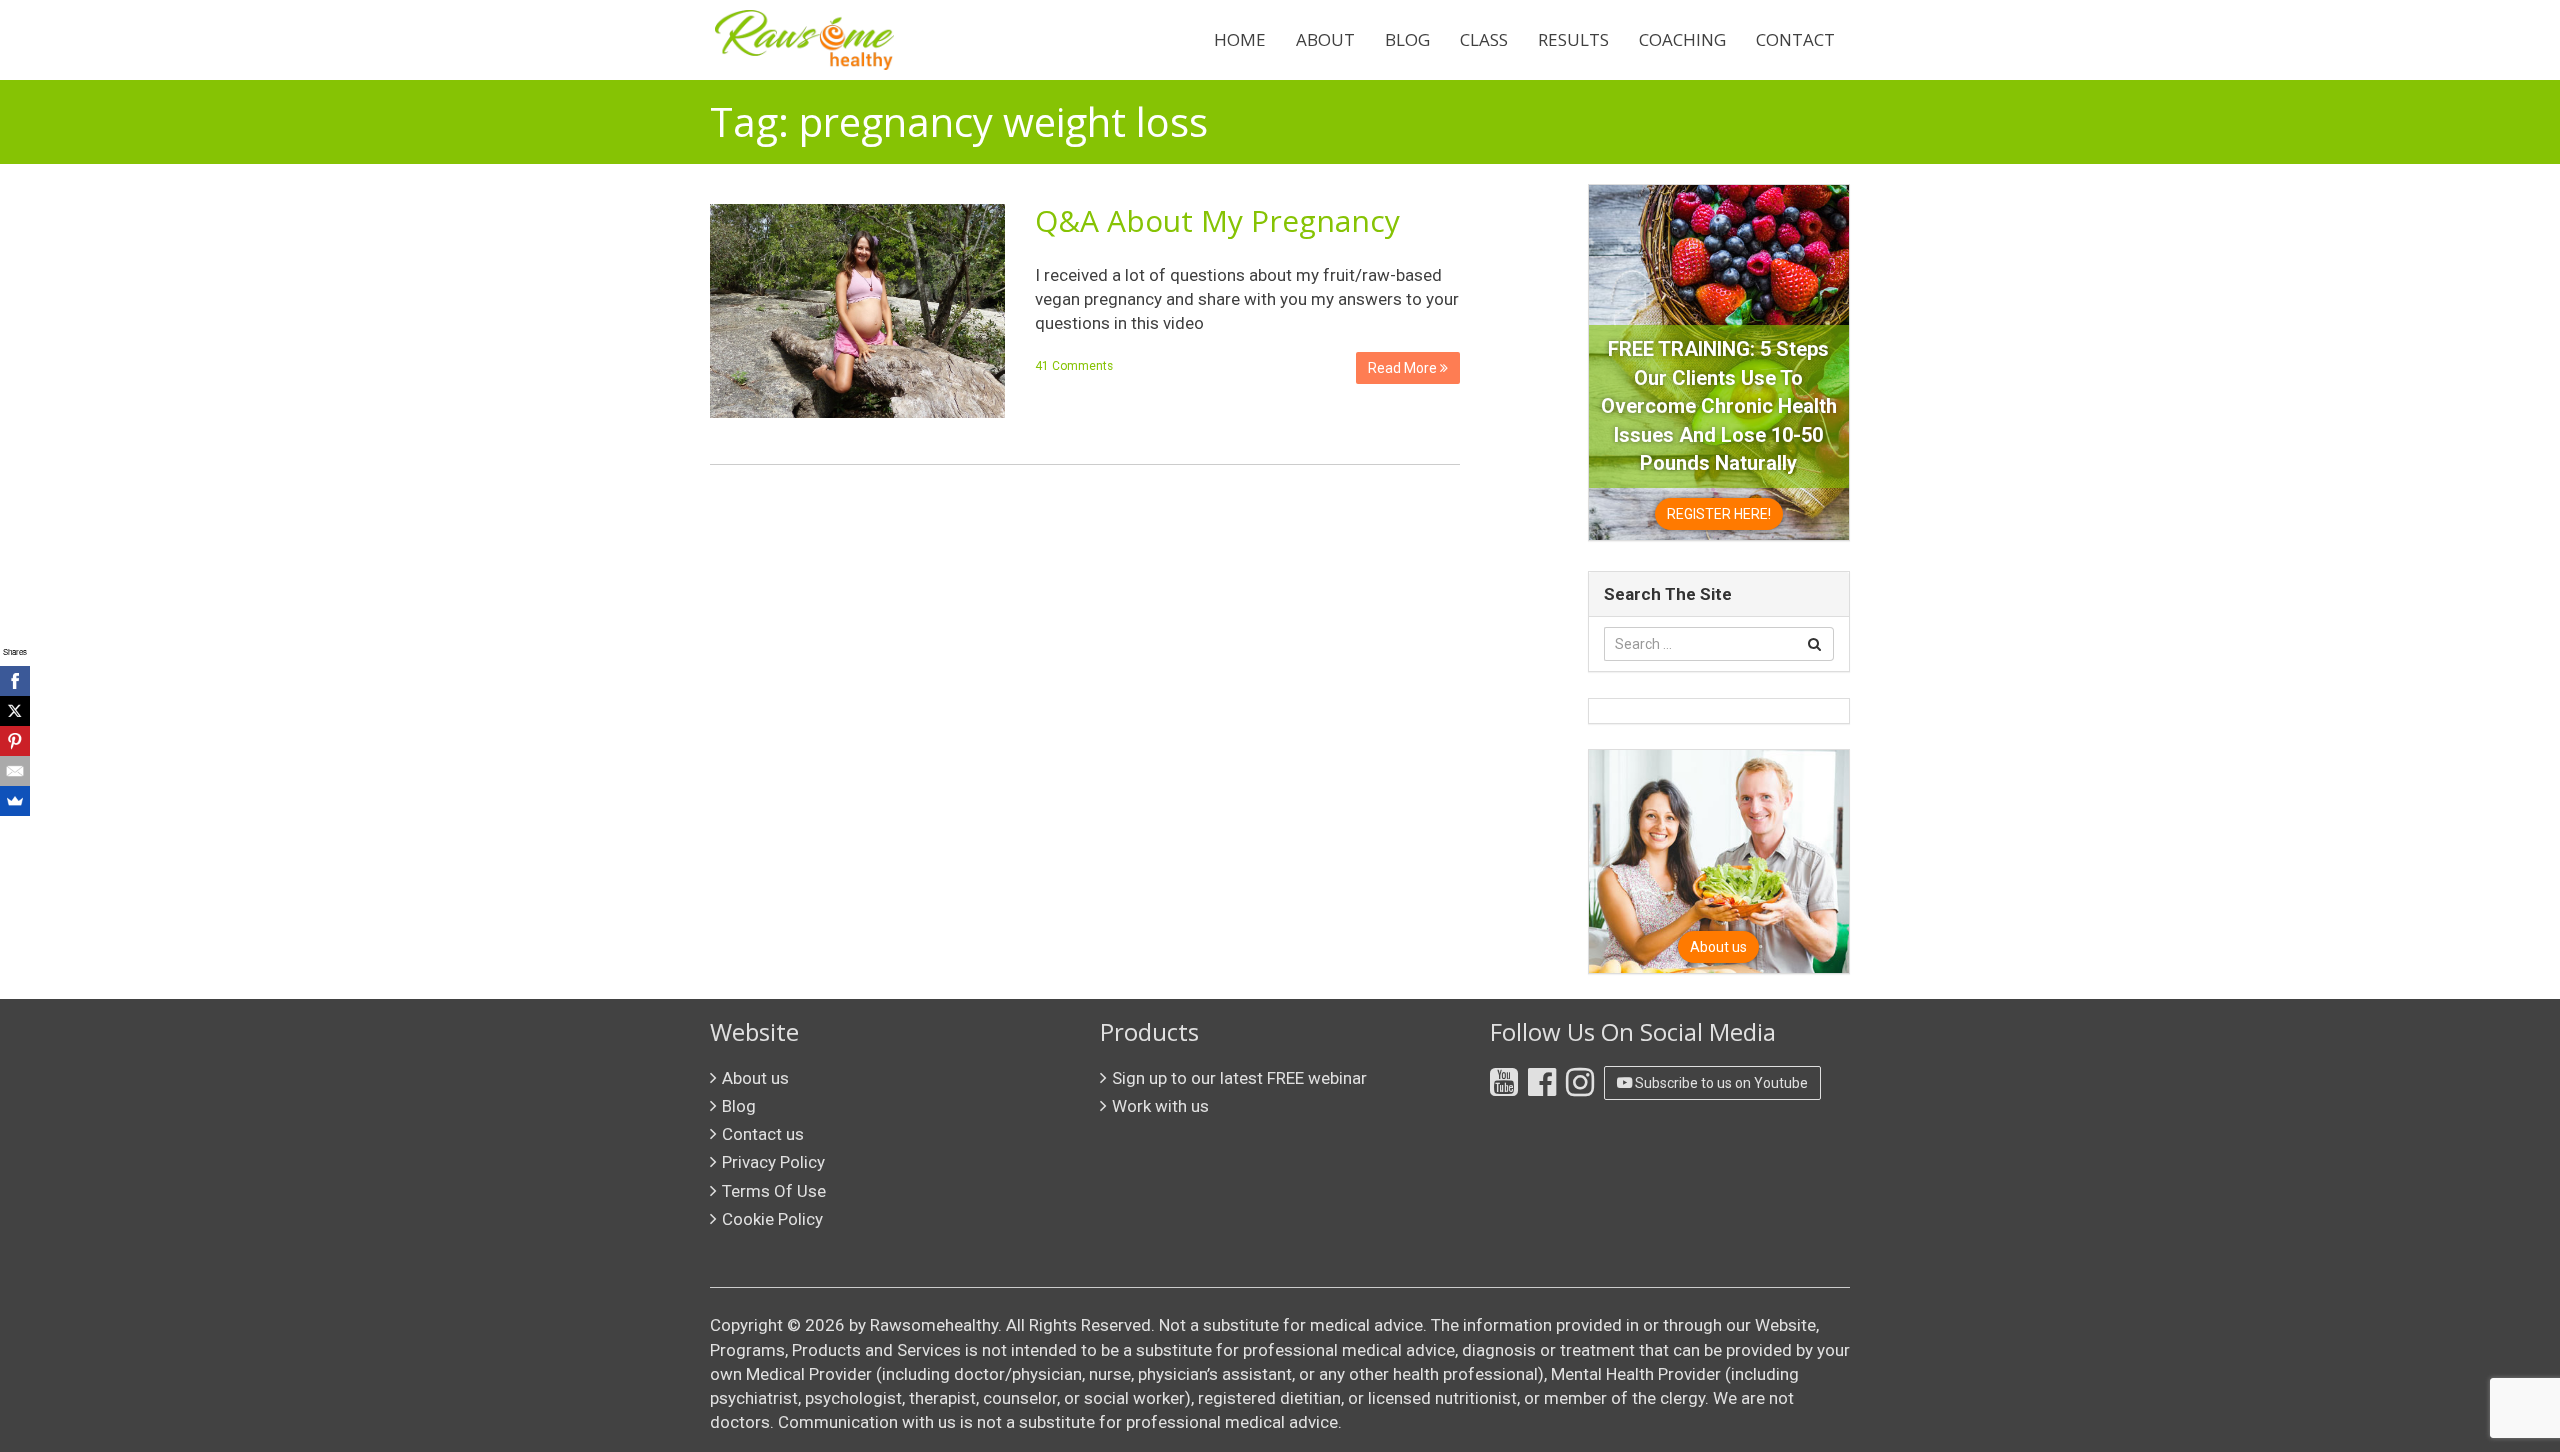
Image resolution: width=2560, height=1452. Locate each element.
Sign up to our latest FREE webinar (1239, 1078)
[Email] (15, 771)
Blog (1407, 39)
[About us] (1719, 860)
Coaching (1682, 39)
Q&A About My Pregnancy (1217, 220)
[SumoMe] (15, 801)
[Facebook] (15, 681)
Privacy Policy (773, 1162)
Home (1240, 39)
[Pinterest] (15, 741)
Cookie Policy (772, 1219)
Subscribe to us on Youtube (1720, 1083)
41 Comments (1074, 366)
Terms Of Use (774, 1191)
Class (1484, 39)
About (1325, 39)
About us (755, 1078)
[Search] (1814, 644)
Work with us (1160, 1106)
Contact (1795, 39)
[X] (15, 711)
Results (1573, 39)
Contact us (763, 1134)
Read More (1404, 368)
